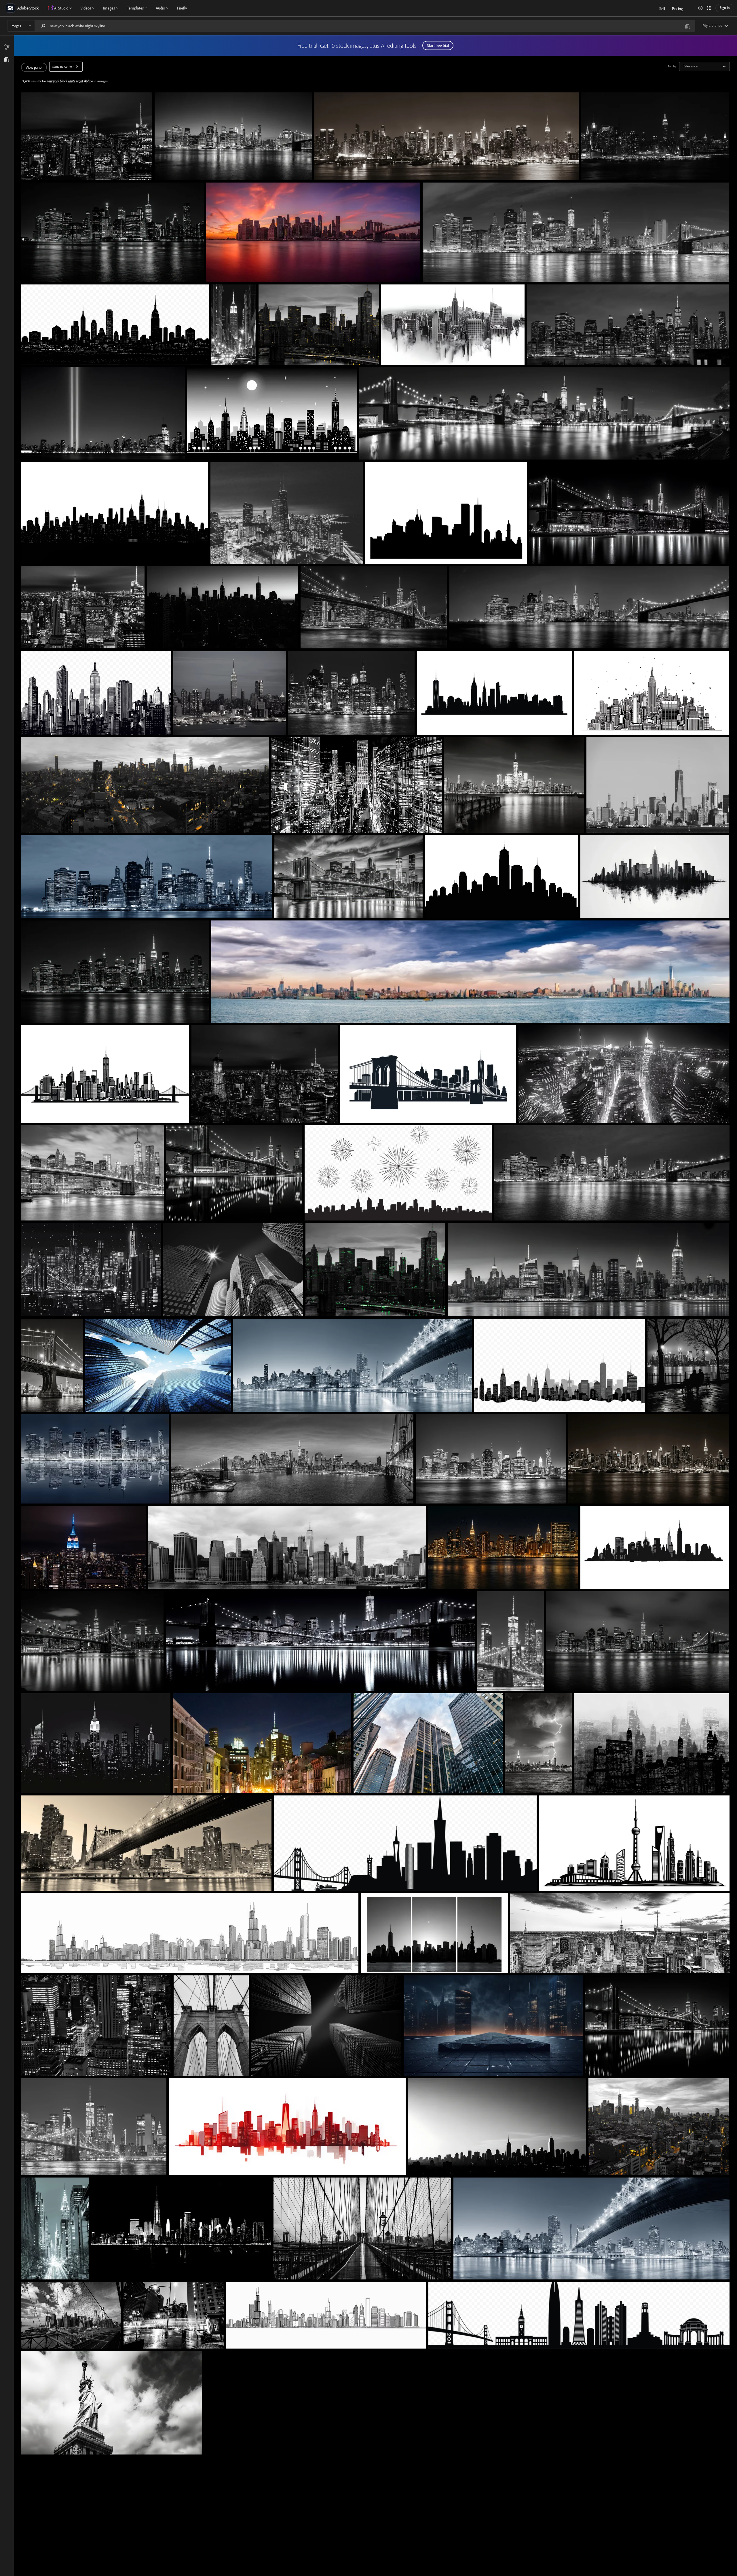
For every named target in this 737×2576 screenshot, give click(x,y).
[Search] (43, 26)
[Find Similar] (7, 59)
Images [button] (109, 8)
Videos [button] (86, 8)
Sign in (725, 8)
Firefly (182, 8)
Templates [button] (135, 8)
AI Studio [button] (61, 8)
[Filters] (7, 47)
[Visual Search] (687, 26)
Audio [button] (160, 8)
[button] (700, 8)
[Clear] (77, 67)
